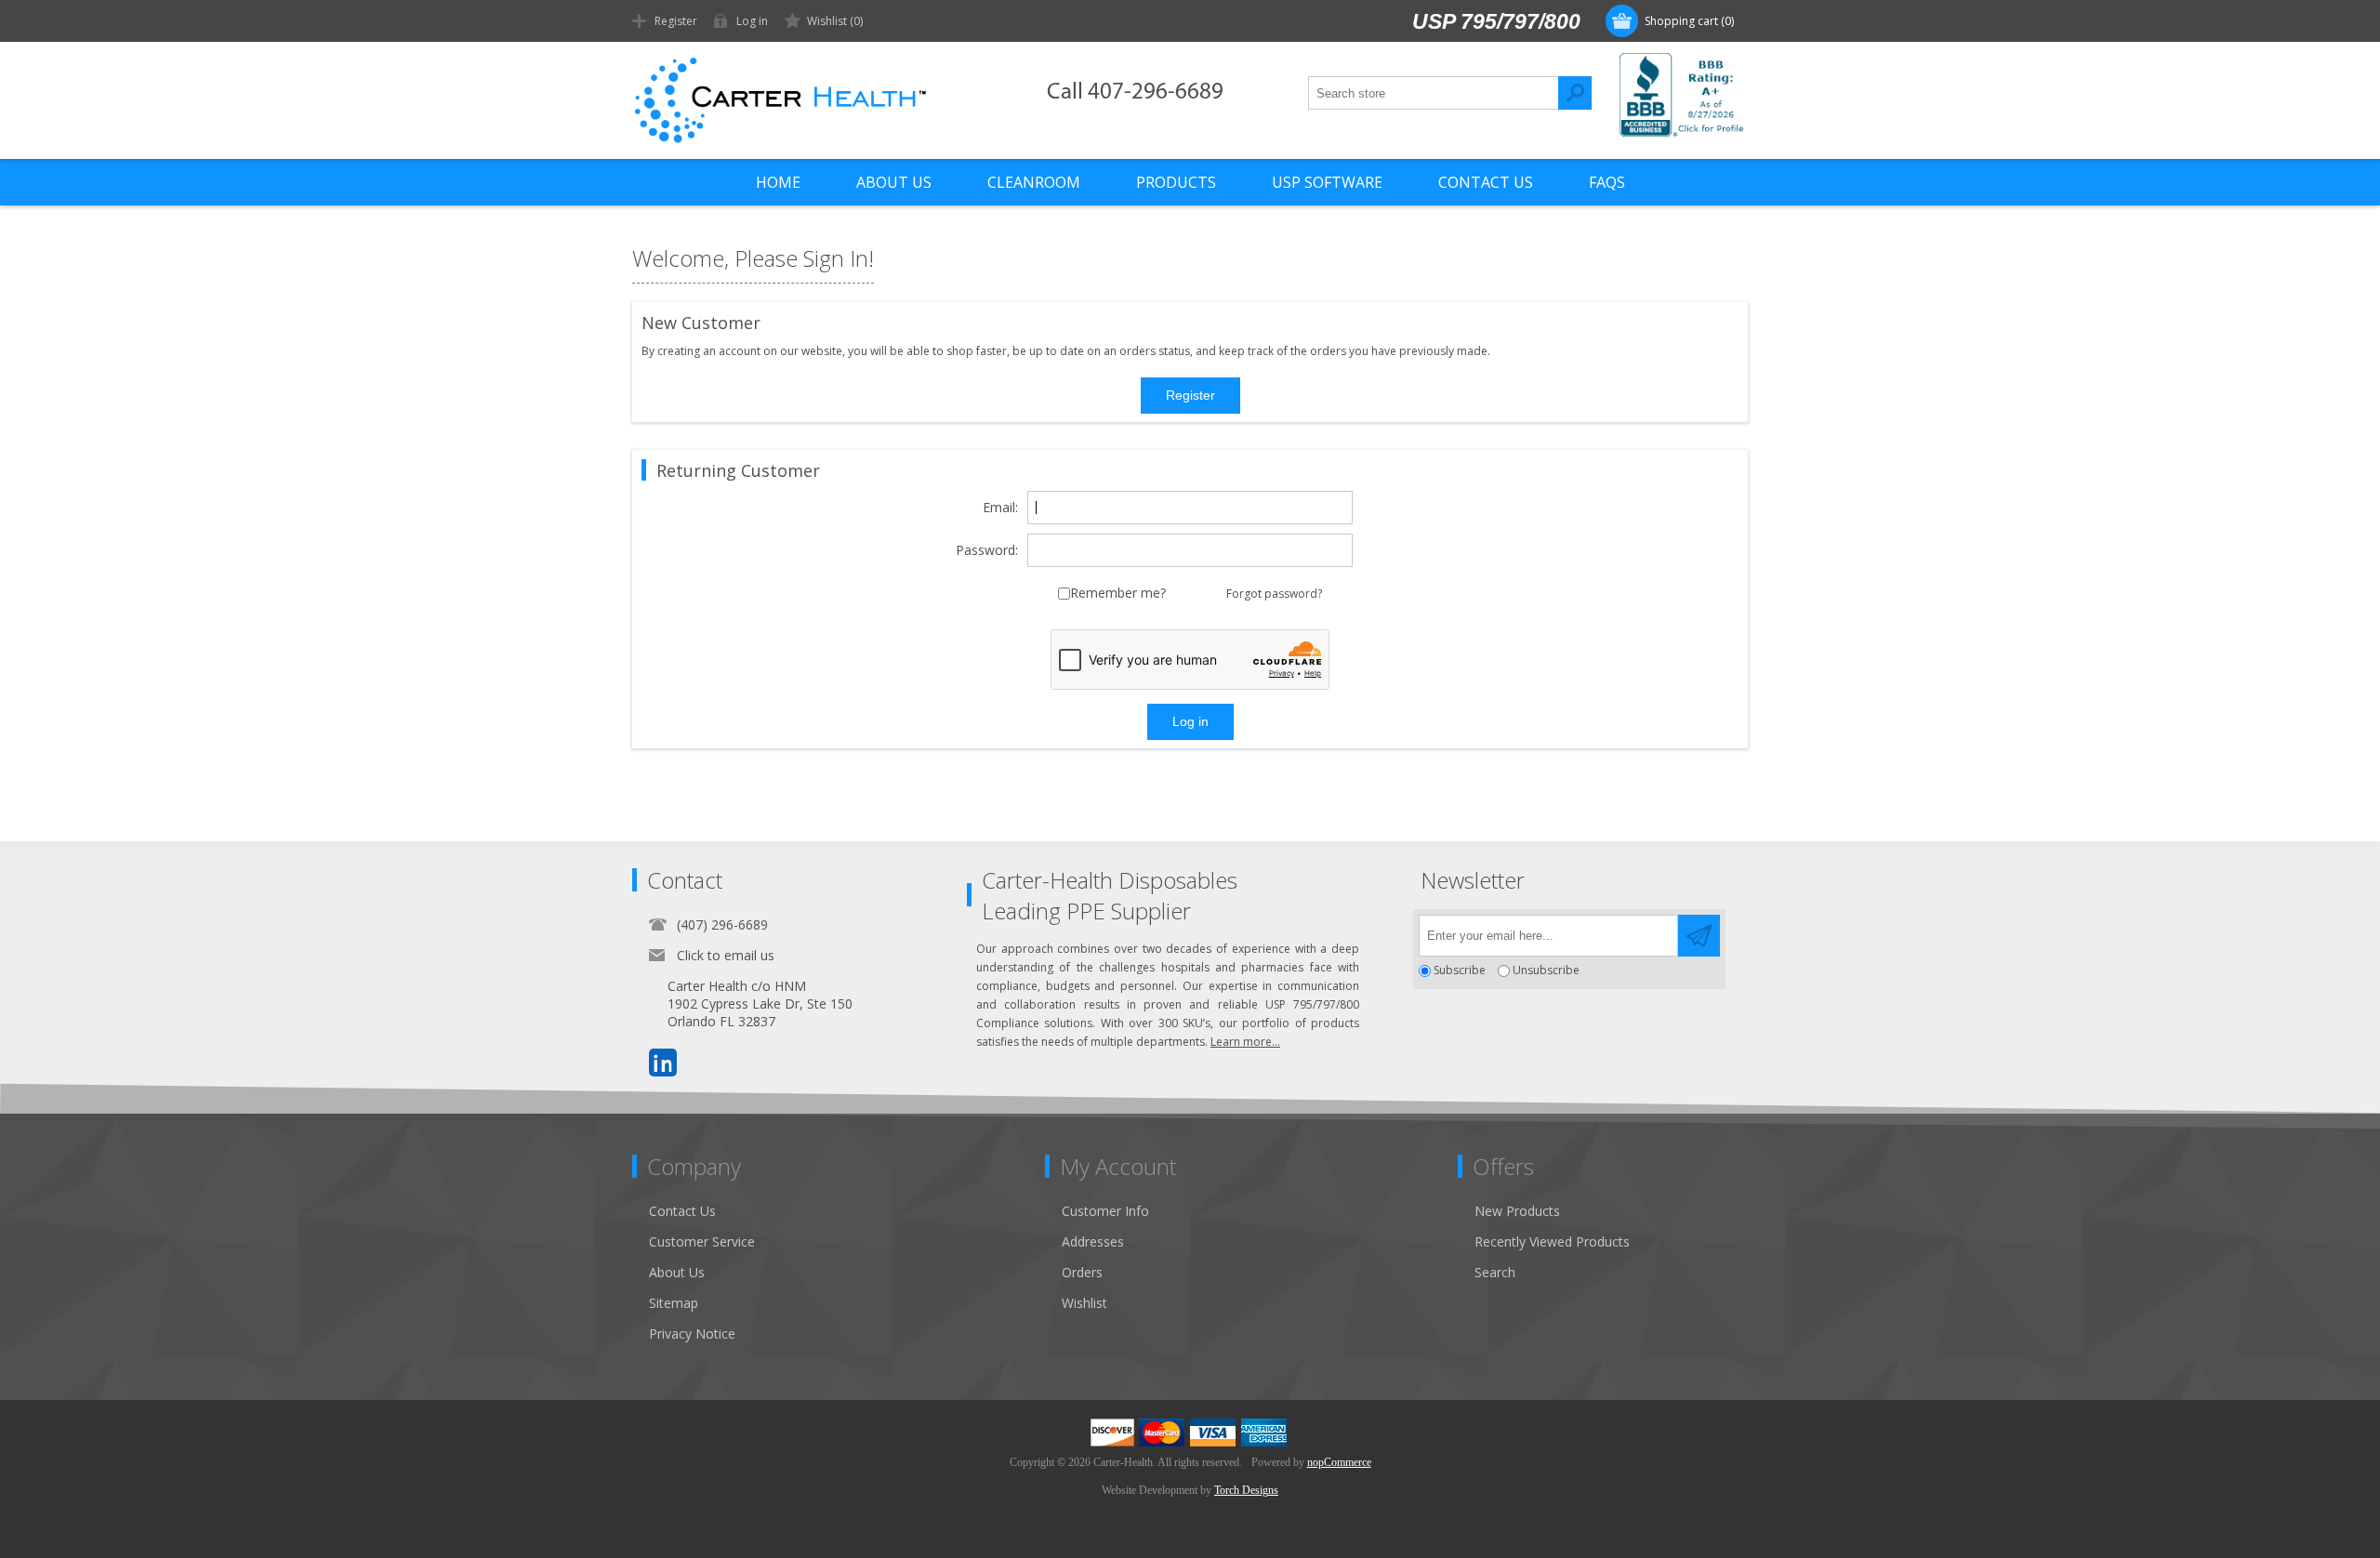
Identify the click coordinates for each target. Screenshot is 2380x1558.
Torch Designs (1246, 1490)
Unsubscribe (1546, 971)
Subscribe (1460, 971)
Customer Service (702, 1241)
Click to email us (726, 955)
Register (676, 21)
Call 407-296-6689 (1135, 92)
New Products (1517, 1211)
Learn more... (1245, 1042)
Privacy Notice (692, 1334)
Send (1699, 936)
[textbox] (1434, 93)
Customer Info (1105, 1211)
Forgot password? (1274, 594)
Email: (1000, 508)
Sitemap (674, 1303)
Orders (1082, 1272)
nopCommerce (1339, 1462)
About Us (677, 1272)
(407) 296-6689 (722, 924)
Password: (987, 551)
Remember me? (1118, 594)
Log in (752, 21)
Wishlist (1084, 1303)
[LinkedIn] (663, 1063)
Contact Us (682, 1211)
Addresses (1093, 1241)
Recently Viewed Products (1552, 1241)
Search (1575, 93)
